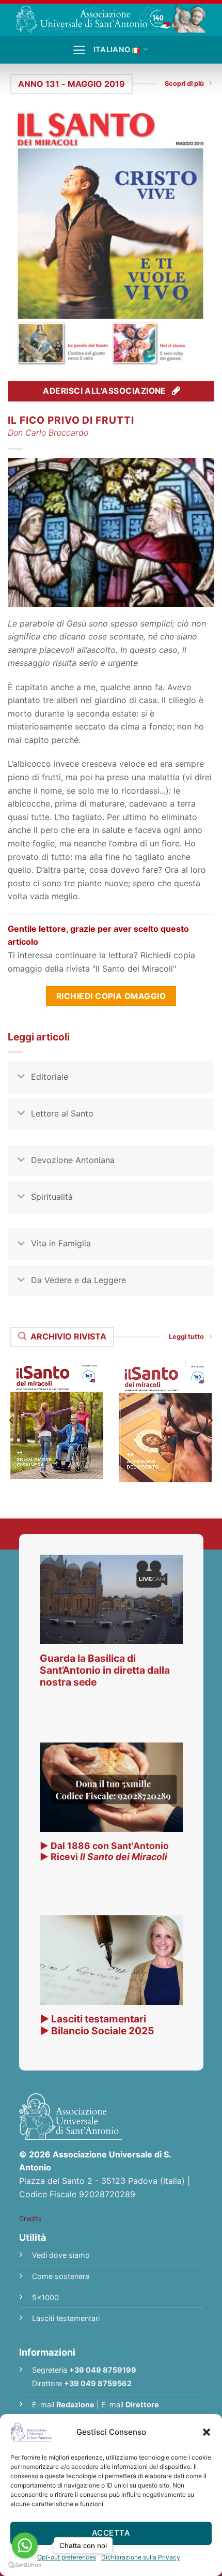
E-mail (63, 2404)
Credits (30, 2219)
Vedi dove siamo (61, 2255)
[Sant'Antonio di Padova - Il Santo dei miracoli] (111, 18)
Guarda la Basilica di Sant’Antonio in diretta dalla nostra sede (105, 1670)
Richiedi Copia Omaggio (111, 996)
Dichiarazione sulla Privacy (141, 2557)
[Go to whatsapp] (25, 2545)
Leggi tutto (186, 1337)
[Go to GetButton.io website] (25, 2565)
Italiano (112, 49)
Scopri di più (184, 84)
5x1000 (45, 2297)
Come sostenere (61, 2276)
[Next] (210, 1420)
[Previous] (12, 1420)
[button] (207, 2432)
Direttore (142, 2404)
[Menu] (79, 50)
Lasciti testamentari (66, 2318)
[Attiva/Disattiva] (21, 1078)
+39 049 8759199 (103, 2370)
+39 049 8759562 (98, 2383)
